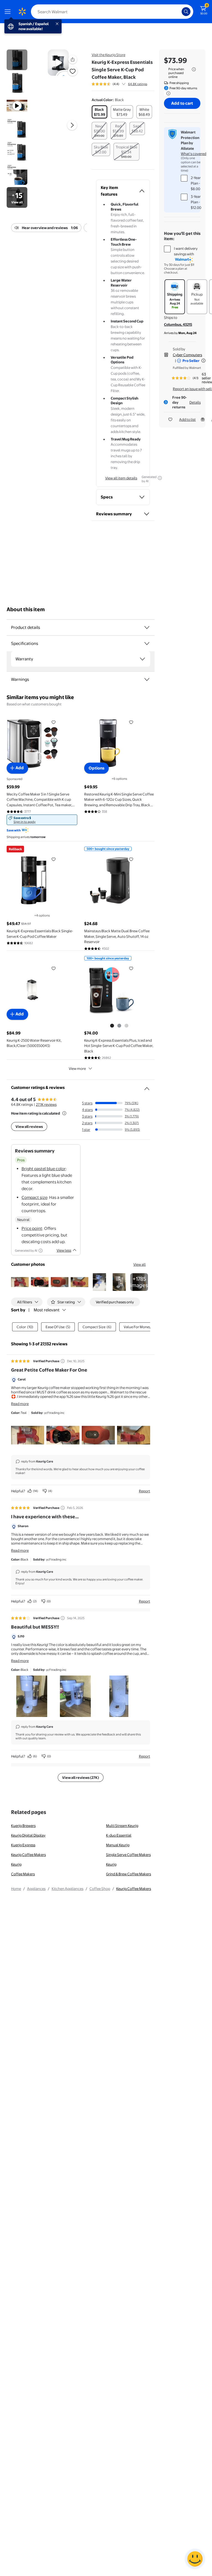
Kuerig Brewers (23, 1826)
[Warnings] (147, 679)
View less (64, 1250)
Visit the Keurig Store (108, 55)
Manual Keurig (118, 1845)
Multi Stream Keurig (122, 1826)
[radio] (100, 112)
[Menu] (9, 12)
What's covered (194, 154)
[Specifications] (147, 644)
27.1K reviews (46, 1104)
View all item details (121, 478)
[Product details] (147, 627)
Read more (20, 1404)
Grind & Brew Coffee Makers (128, 1874)
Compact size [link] (34, 1197)
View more (77, 1068)
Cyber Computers (187, 355)
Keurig (16, 1864)
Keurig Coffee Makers (28, 1855)
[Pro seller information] (203, 361)
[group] (119, 84)
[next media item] (72, 125)
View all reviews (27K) (81, 1777)
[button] (73, 59)
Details (195, 402)
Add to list (187, 419)
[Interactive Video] (17, 60)
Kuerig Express (23, 1845)
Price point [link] (32, 1228)
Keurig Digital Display (28, 1835)
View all (140, 1264)
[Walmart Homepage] (22, 12)
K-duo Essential (119, 1835)
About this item (26, 609)
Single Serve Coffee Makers (128, 1855)
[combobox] (112, 12)
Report (145, 1491)
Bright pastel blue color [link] (44, 1169)
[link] (42, 820)
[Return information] (167, 93)
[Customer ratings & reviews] (147, 1086)
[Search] (186, 12)
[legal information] (194, 69)
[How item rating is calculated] (64, 1113)
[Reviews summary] (124, 84)
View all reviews (29, 1126)
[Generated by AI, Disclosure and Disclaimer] (160, 478)
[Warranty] (142, 659)
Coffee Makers (23, 1874)
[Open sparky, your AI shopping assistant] (195, 2559)
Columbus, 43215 (178, 324)
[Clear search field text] (179, 12)
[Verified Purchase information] (63, 1361)
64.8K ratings (138, 84)
